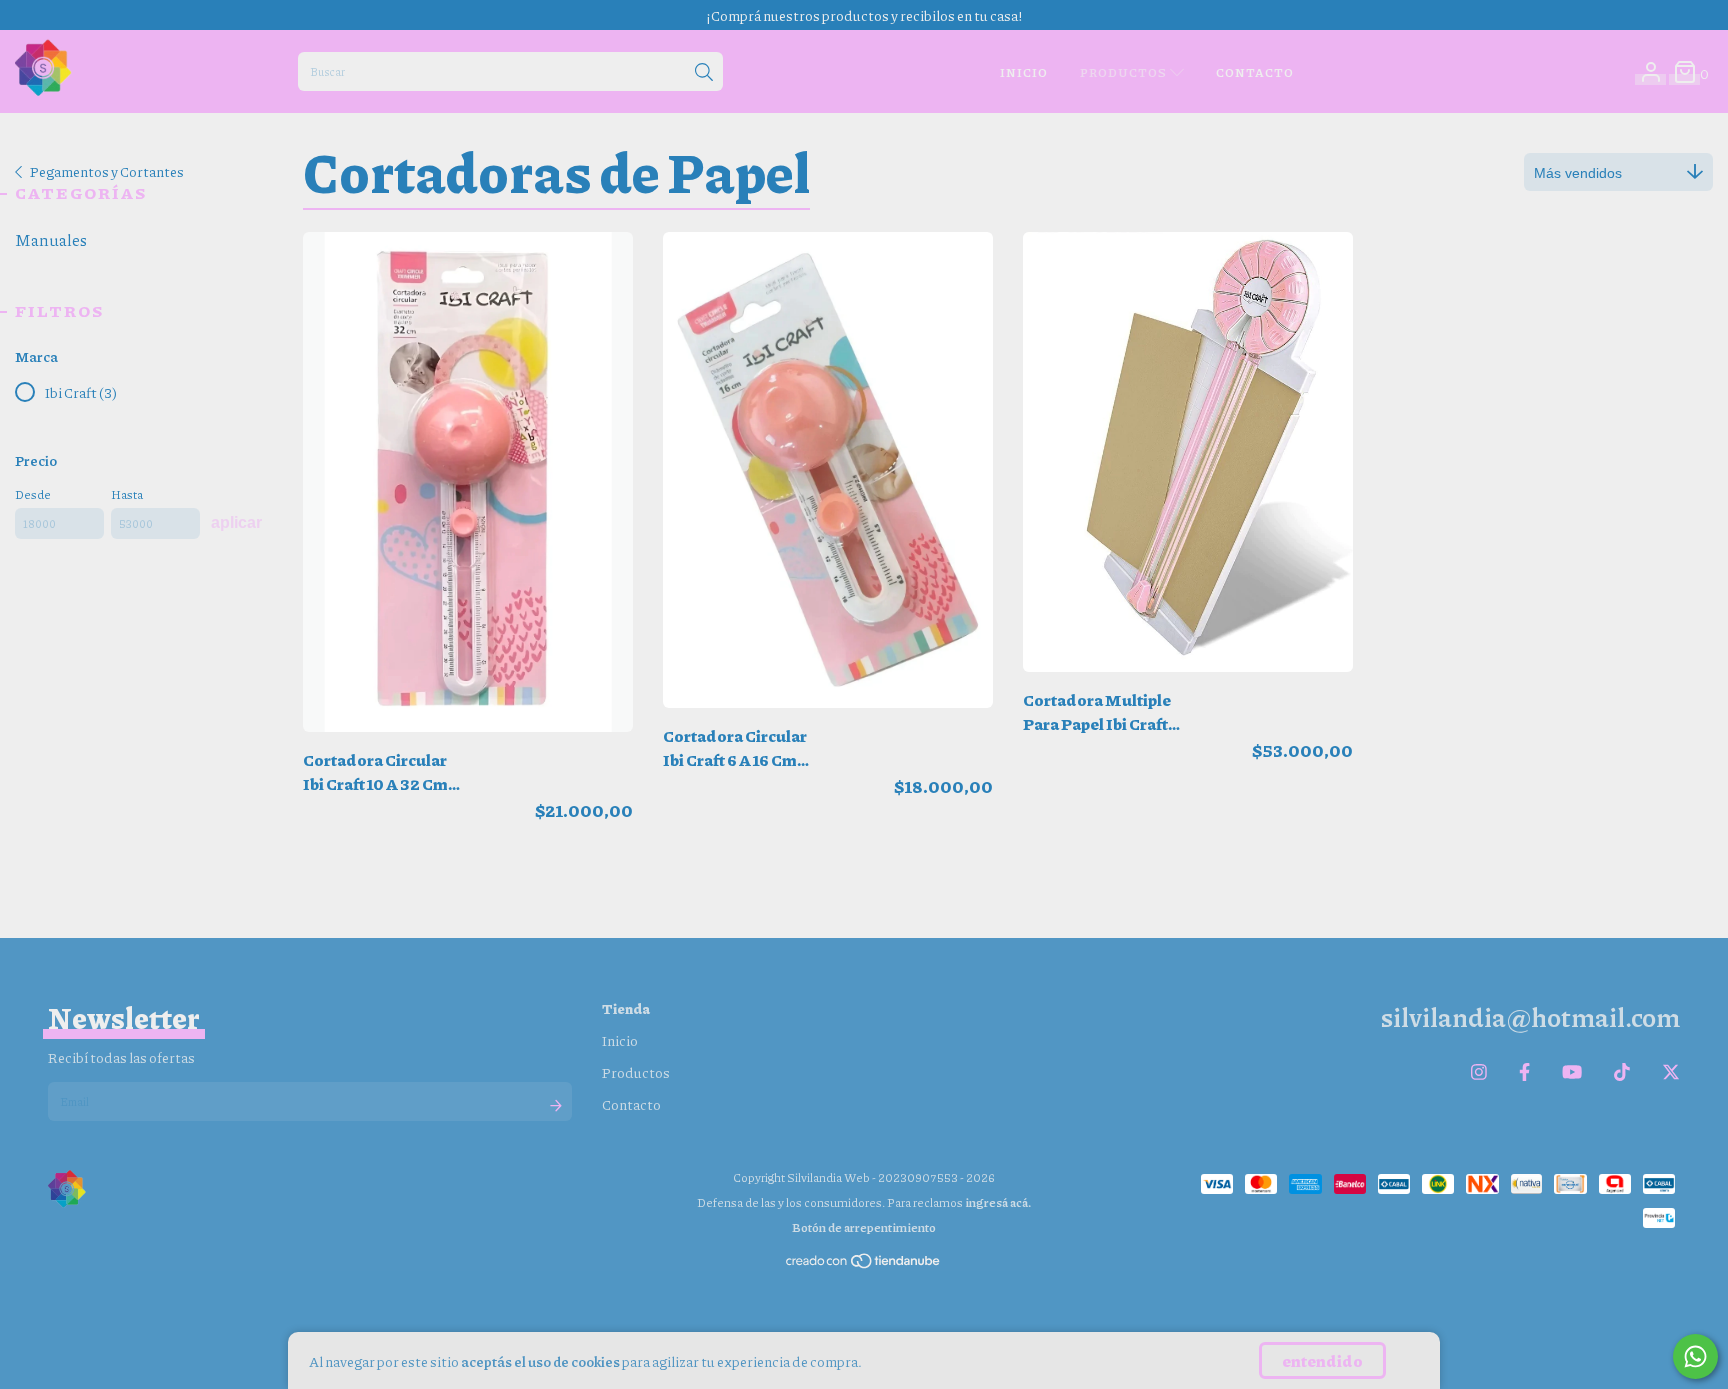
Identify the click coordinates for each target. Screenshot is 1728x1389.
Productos (1125, 72)
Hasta (127, 494)
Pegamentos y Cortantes (107, 171)
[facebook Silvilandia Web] (1524, 1072)
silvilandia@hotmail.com (1530, 1016)
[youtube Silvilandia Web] (1572, 1072)
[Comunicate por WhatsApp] (1695, 1356)
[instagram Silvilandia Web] (1479, 1072)
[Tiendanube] (864, 1265)
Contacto (1255, 72)
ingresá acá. (998, 1202)
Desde (33, 494)
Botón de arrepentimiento (864, 1227)
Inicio (1024, 72)
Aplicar (236, 522)
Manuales (51, 239)
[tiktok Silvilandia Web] (1622, 1072)
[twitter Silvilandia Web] (1671, 1072)
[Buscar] (704, 73)
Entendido (1322, 1360)
